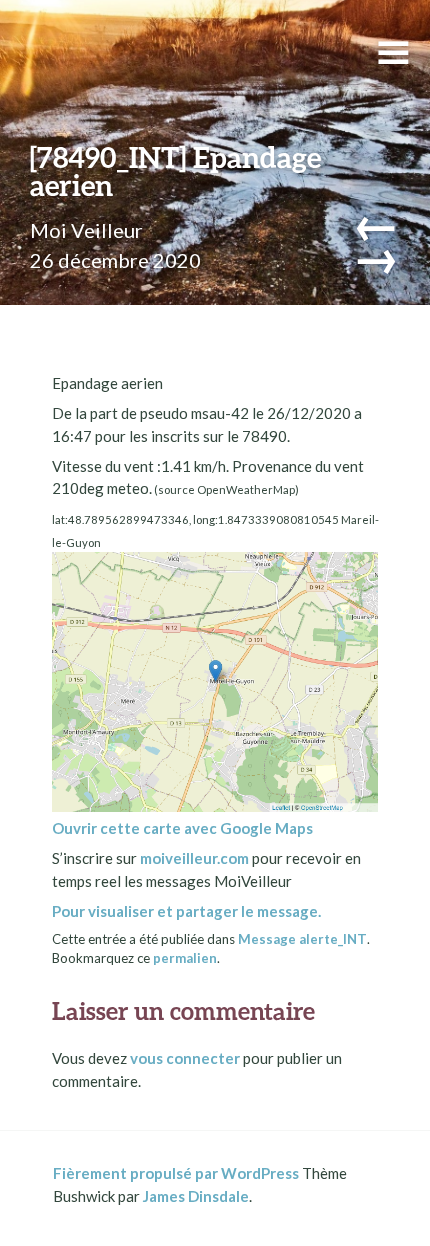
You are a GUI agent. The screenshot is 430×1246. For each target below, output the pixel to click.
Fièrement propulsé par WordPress (176, 1173)
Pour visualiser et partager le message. (186, 911)
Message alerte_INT (302, 939)
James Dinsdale (196, 1196)
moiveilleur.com (194, 858)
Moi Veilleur (86, 230)
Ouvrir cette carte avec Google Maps (182, 828)
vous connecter (185, 1058)
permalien (185, 958)
